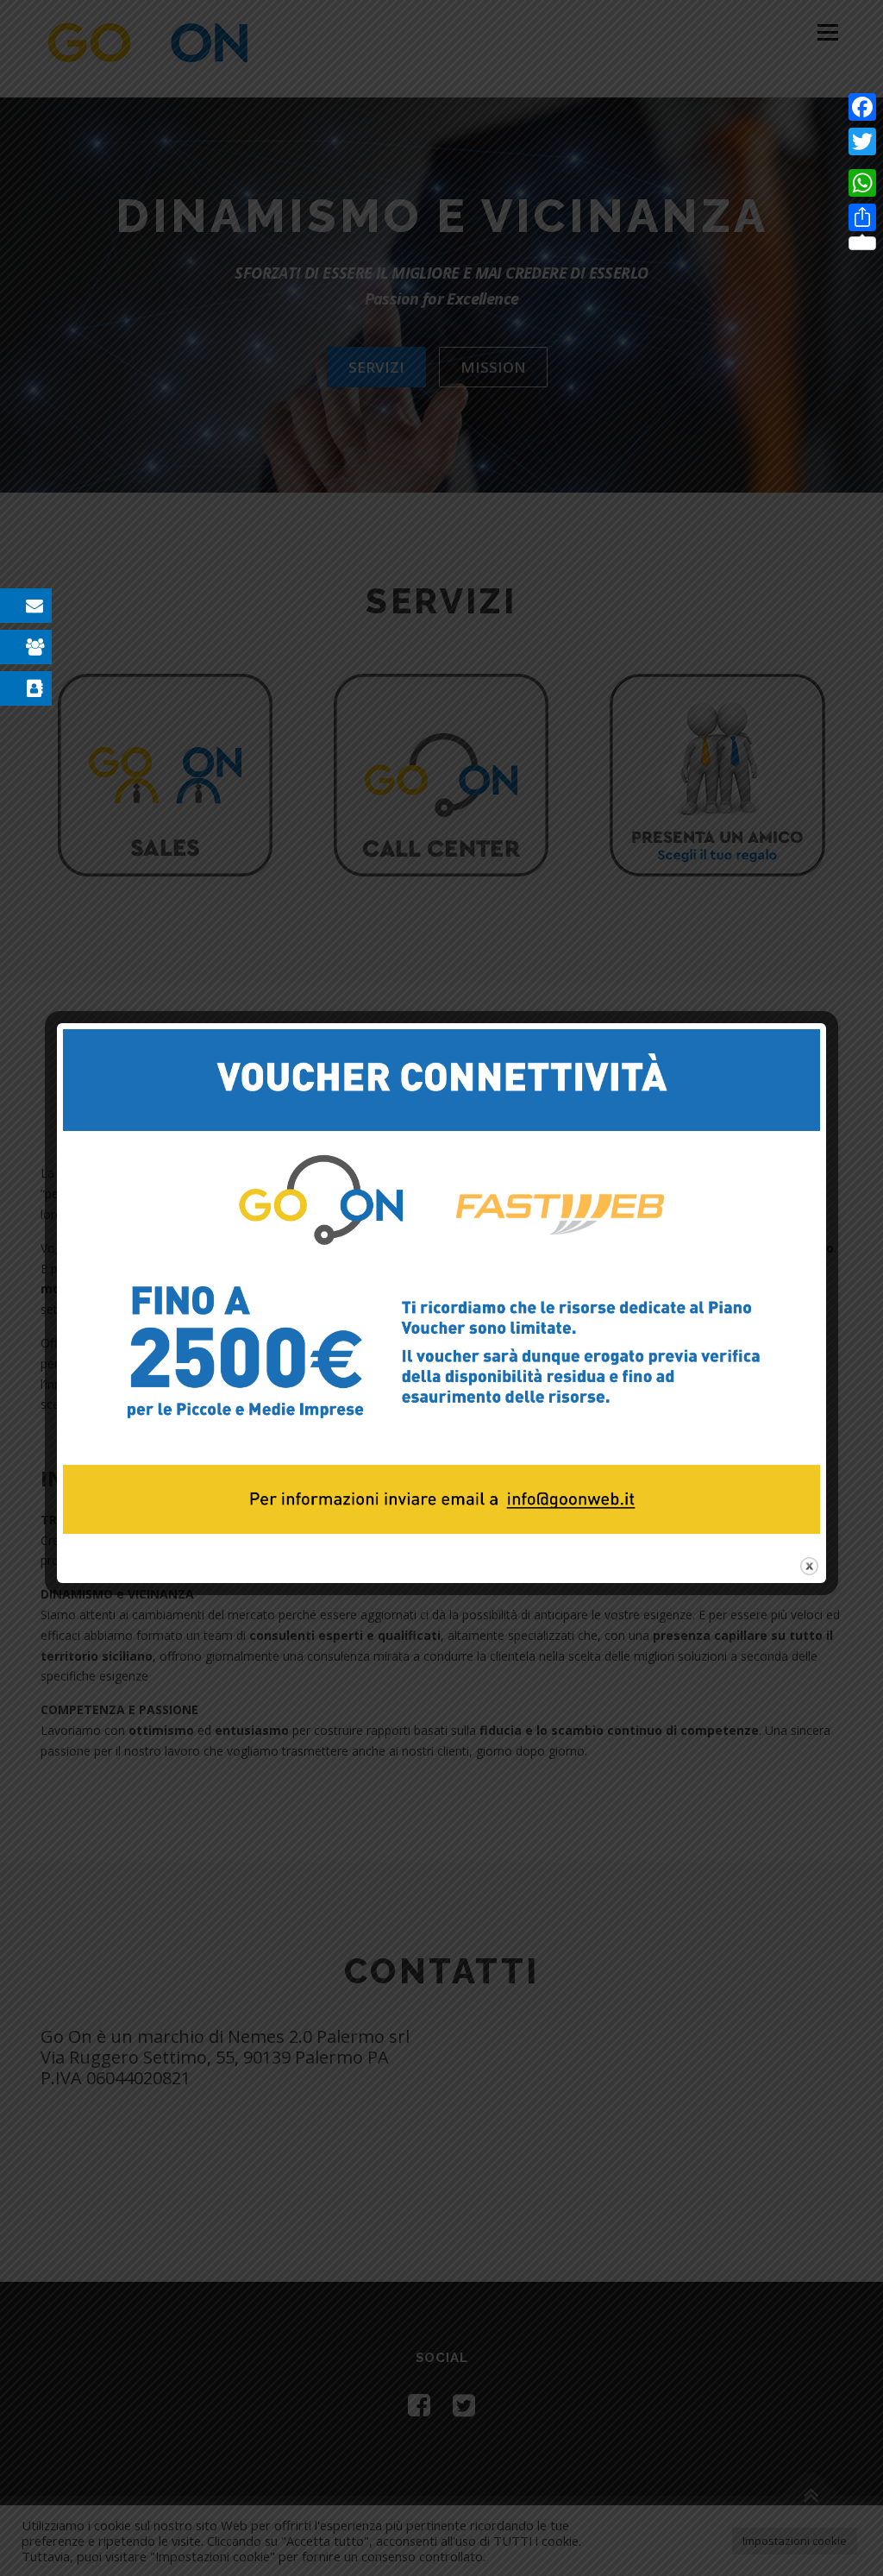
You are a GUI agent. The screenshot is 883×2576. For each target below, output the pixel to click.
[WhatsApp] (862, 183)
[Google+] (862, 162)
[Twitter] (862, 141)
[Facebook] (862, 107)
